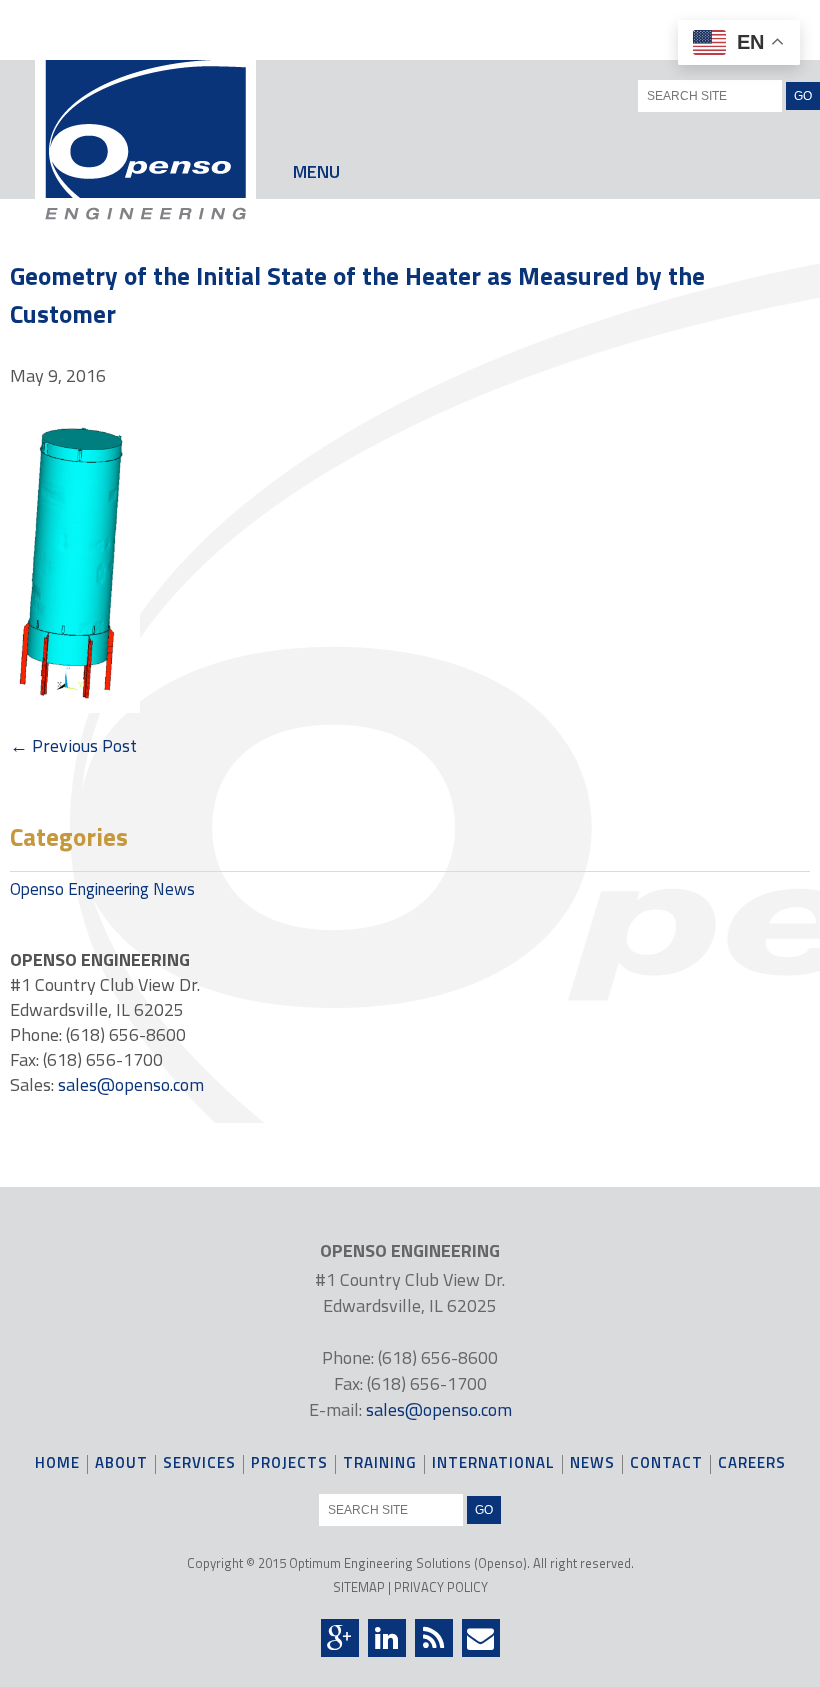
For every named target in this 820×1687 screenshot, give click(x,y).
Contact (666, 1464)
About (121, 1464)
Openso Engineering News (102, 889)
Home (57, 1464)
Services (199, 1464)
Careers (752, 1464)
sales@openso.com (131, 1084)
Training (380, 1464)
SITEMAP (359, 1587)
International (493, 1464)
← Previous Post (73, 745)
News (592, 1464)
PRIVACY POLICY (441, 1587)
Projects (289, 1464)
